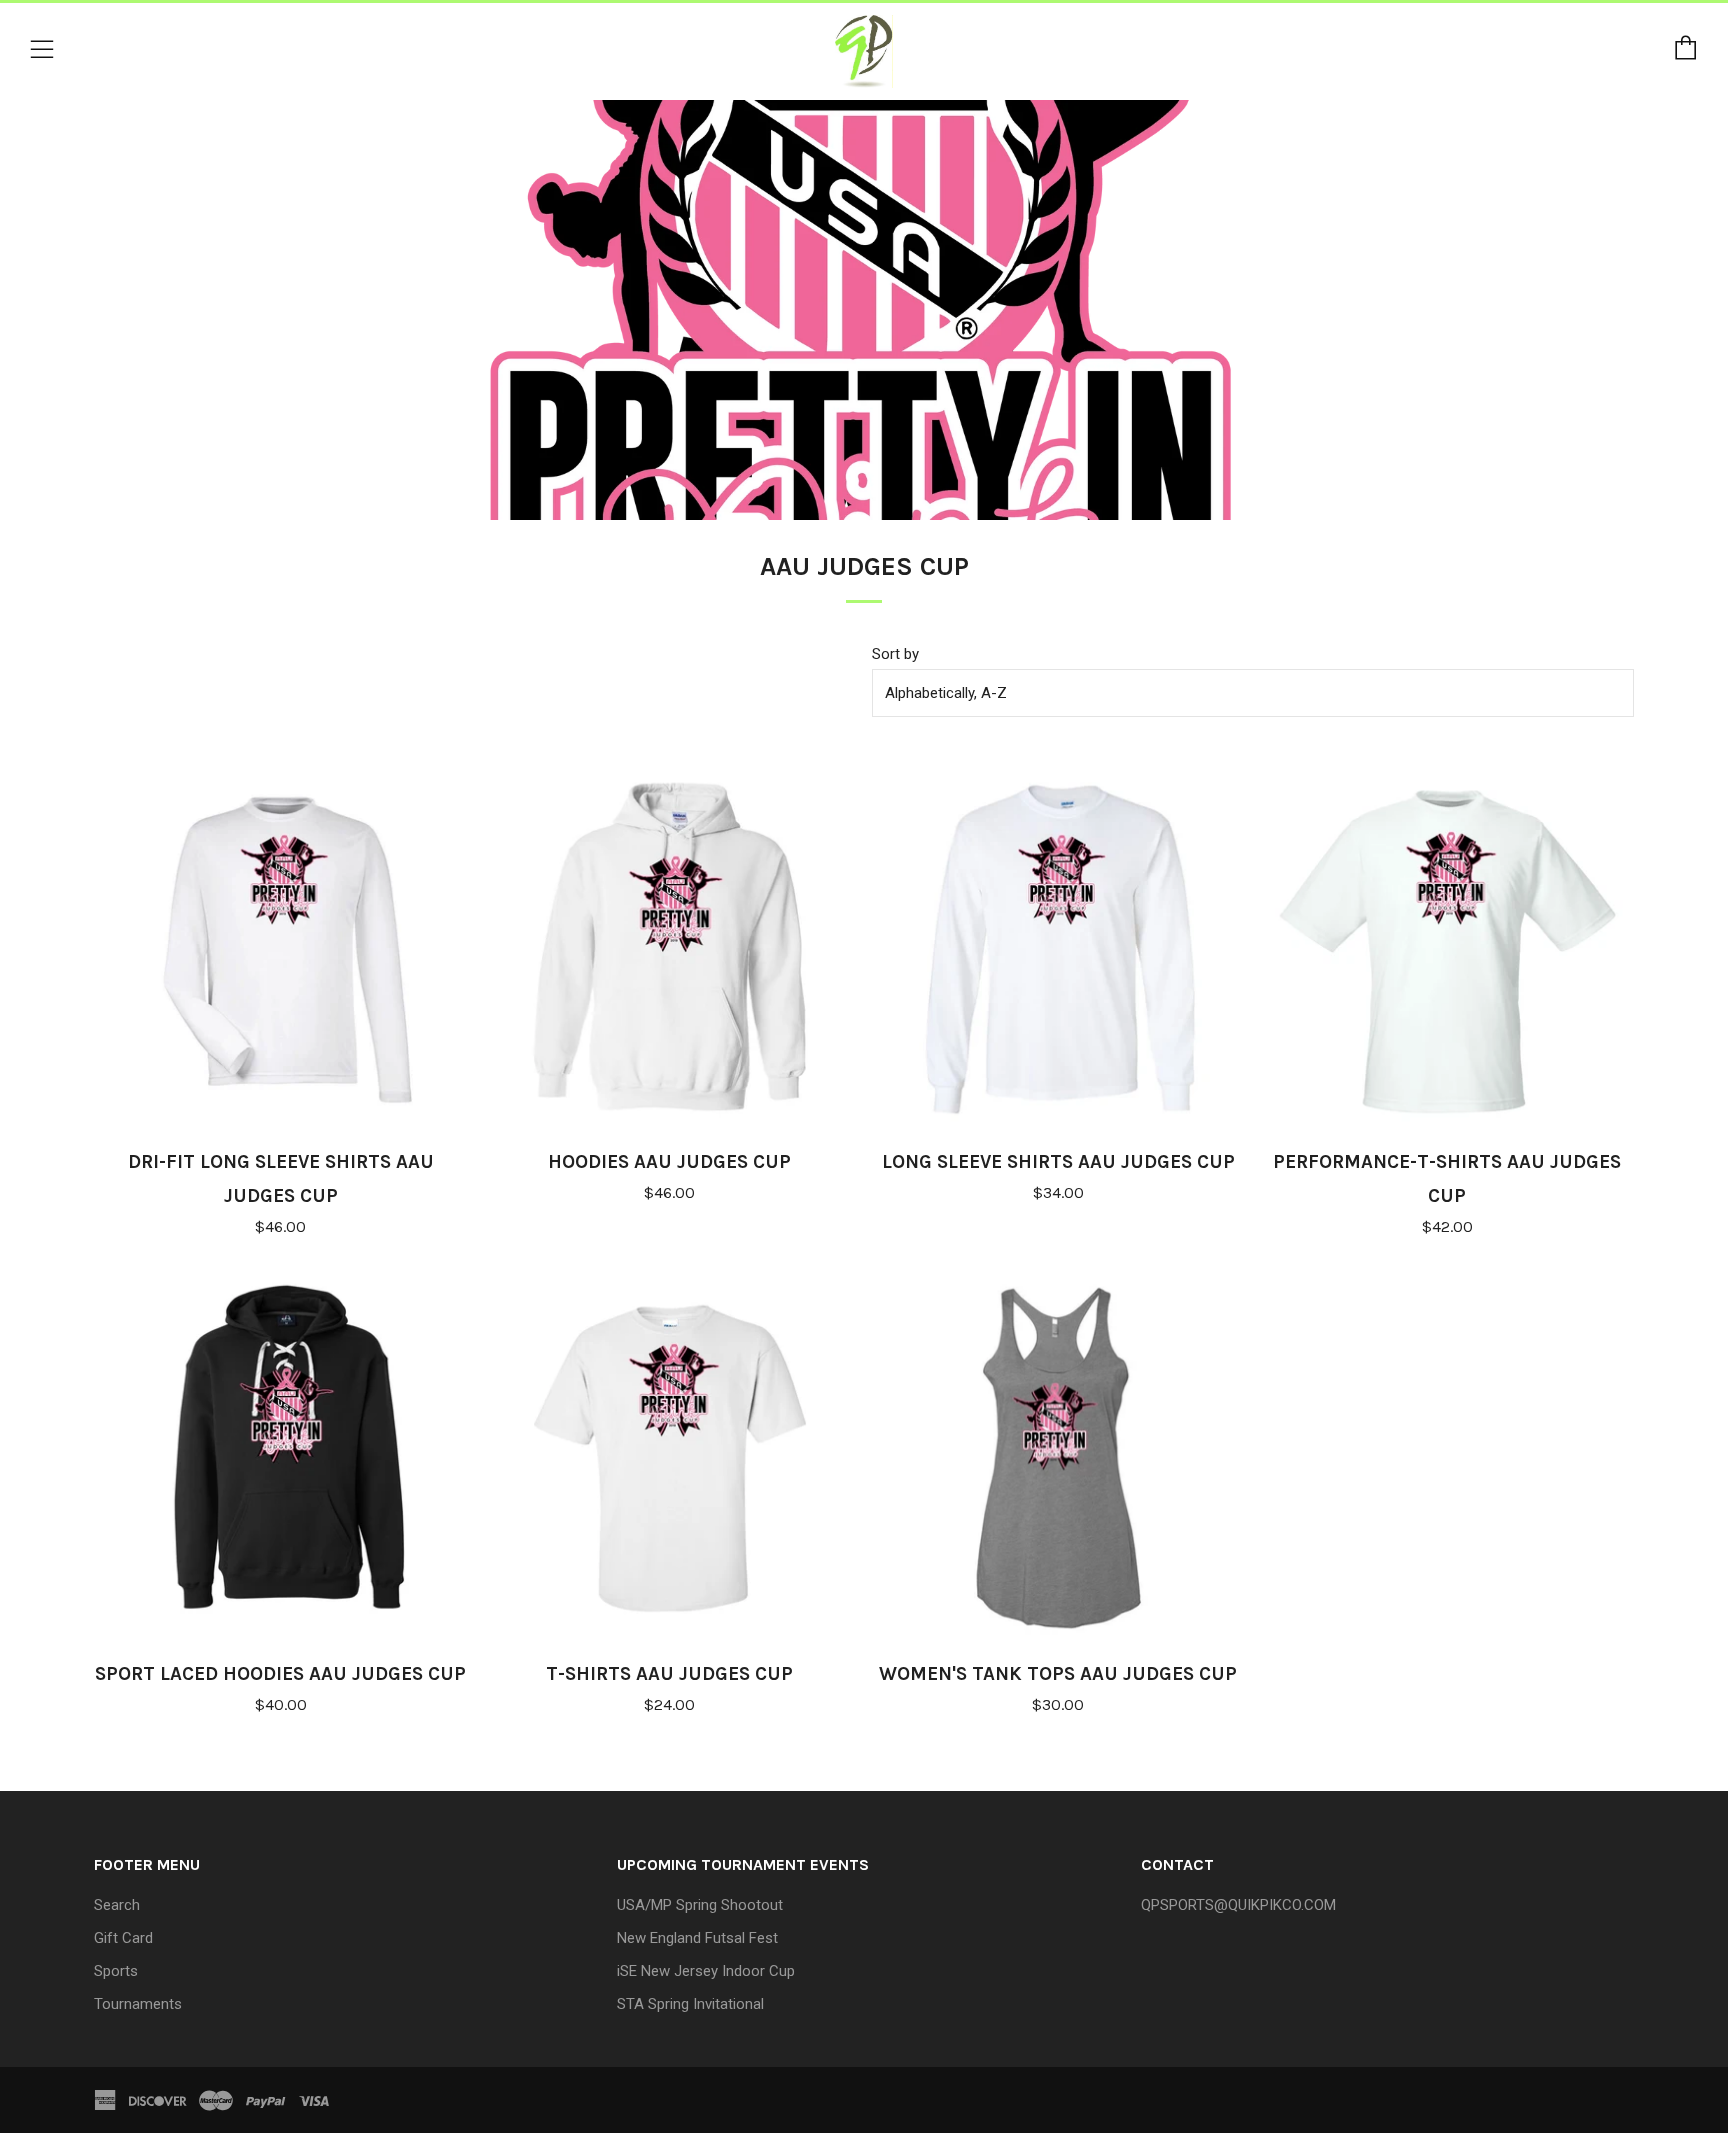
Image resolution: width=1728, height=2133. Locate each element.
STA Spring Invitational (690, 2004)
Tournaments (138, 2004)
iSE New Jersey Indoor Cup (706, 1971)
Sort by (895, 654)
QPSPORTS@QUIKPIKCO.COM (1238, 1905)
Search (117, 1905)
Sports (116, 1971)
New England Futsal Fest (697, 1938)
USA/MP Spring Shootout (700, 1905)
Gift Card (123, 1938)
